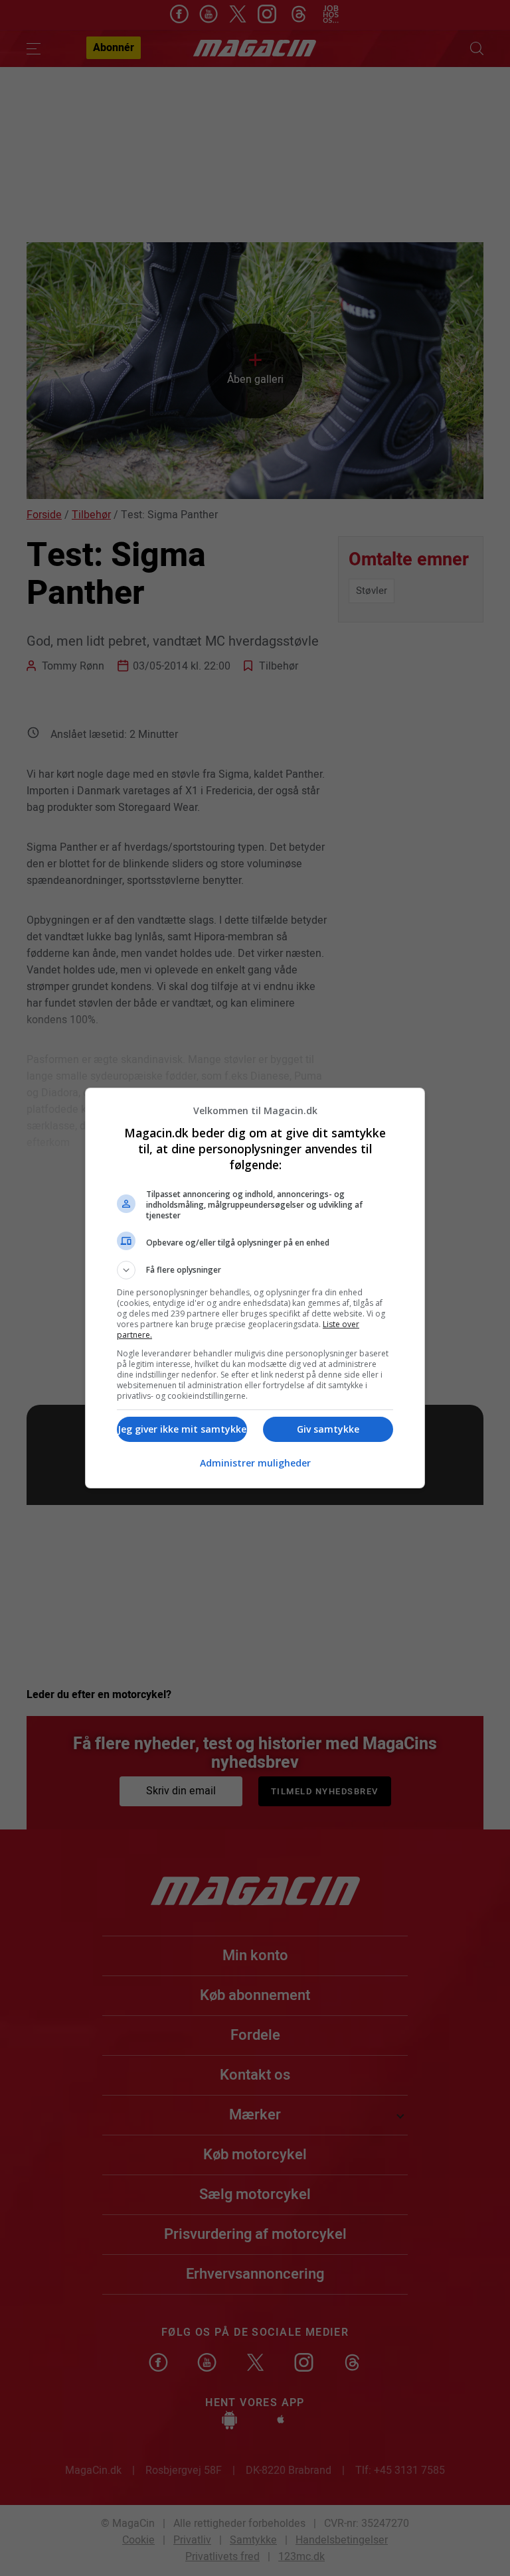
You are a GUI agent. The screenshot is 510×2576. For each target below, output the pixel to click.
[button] (255, 1270)
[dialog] (255, 1288)
